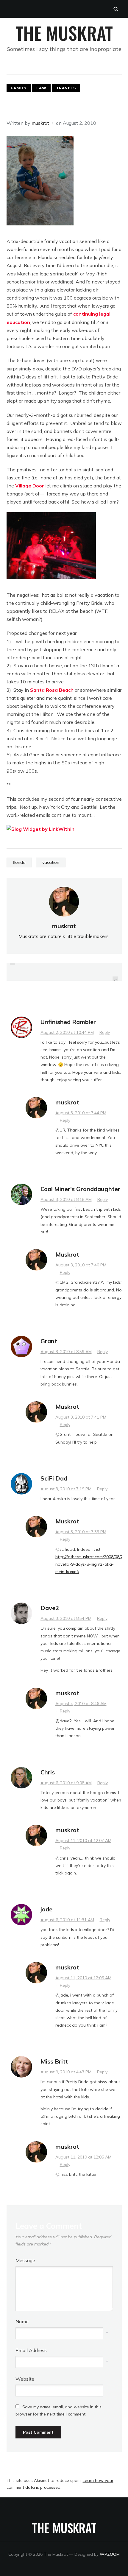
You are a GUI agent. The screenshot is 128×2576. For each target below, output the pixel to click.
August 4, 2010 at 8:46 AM (81, 1704)
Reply (105, 1032)
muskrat (40, 123)
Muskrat (67, 1254)
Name (22, 2321)
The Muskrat (64, 33)
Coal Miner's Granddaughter (80, 1189)
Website (25, 2379)
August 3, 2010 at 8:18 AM (66, 1199)
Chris (48, 1772)
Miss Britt (54, 2061)
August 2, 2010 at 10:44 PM (67, 1032)
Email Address (31, 2350)
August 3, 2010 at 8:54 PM (66, 1618)
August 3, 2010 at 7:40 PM (81, 1265)
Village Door (30, 486)
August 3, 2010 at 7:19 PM (66, 1489)
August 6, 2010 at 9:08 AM (66, 1783)
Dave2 (50, 1608)
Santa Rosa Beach (52, 690)
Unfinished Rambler (68, 1022)
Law (41, 88)
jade (46, 1909)
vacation (51, 862)
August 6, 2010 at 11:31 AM (67, 1920)
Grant (49, 1341)
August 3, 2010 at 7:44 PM (81, 1113)
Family (19, 88)
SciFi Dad (54, 1478)
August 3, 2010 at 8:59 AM (66, 1352)
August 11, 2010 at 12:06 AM (83, 1978)
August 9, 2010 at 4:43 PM (66, 2072)
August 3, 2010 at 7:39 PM (81, 1532)
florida (19, 862)
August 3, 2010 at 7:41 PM (81, 1417)
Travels (66, 88)
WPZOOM (110, 2554)
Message (25, 2260)
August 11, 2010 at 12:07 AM (83, 1841)
